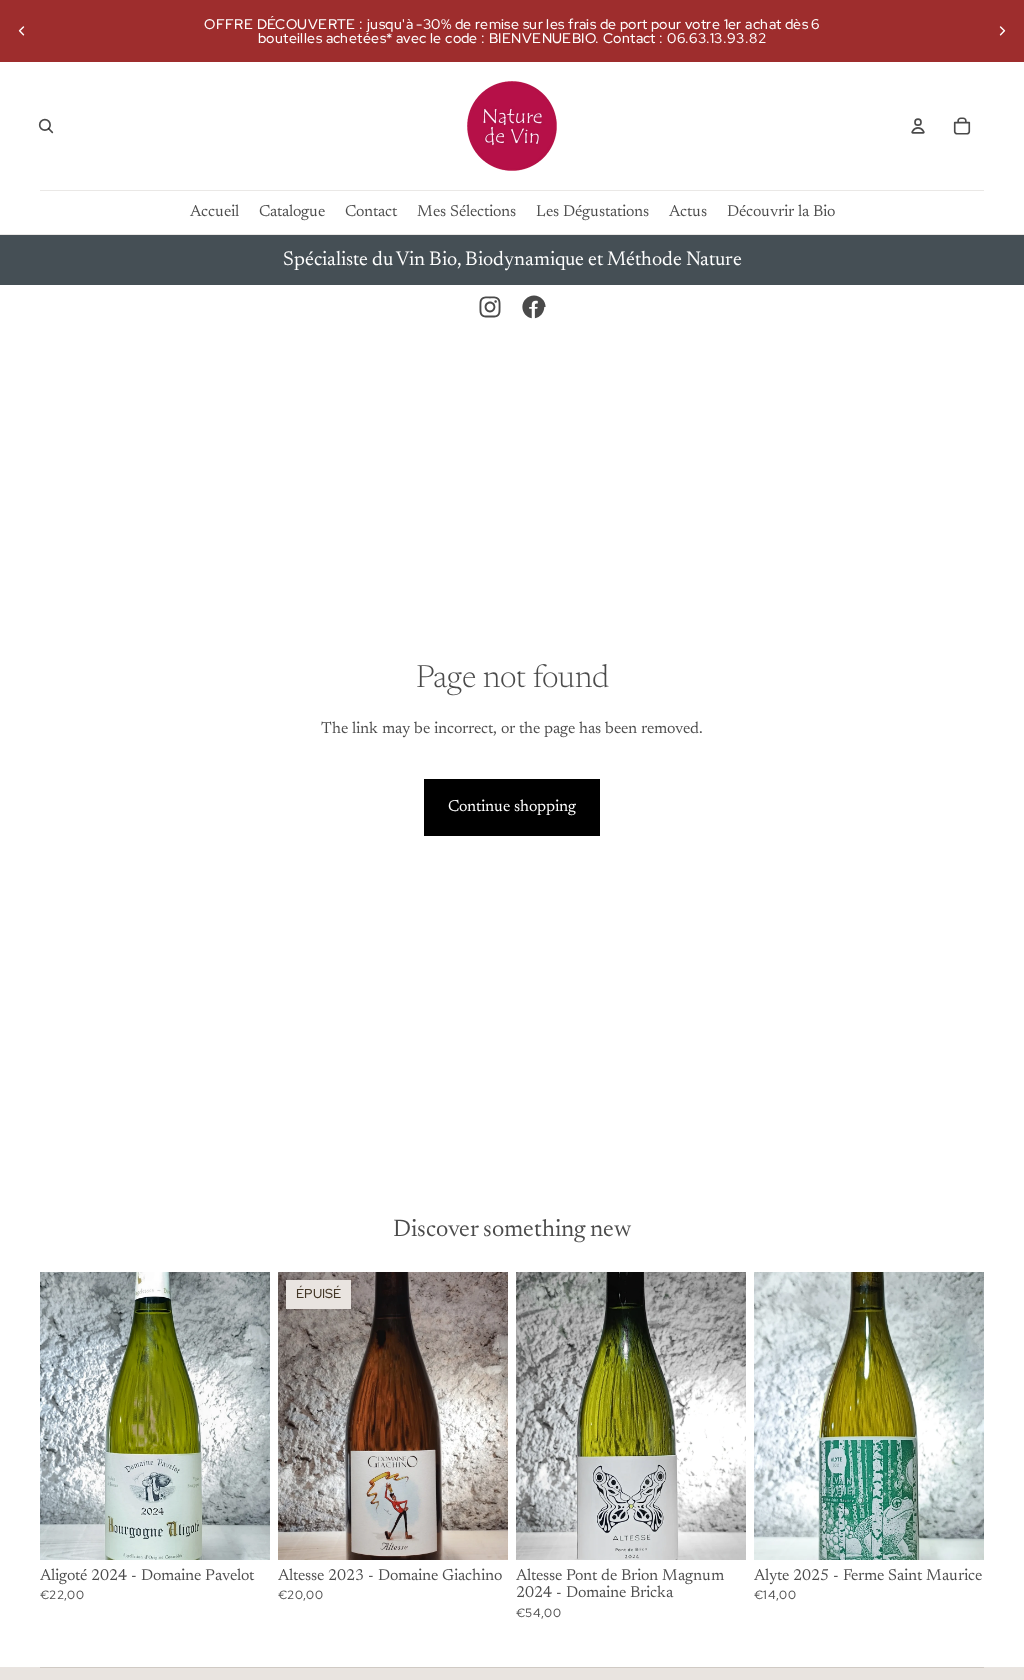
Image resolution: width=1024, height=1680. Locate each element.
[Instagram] (490, 307)
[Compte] (918, 126)
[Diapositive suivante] (1002, 31)
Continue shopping (512, 807)
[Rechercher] (46, 126)
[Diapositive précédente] (22, 31)
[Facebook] (534, 307)
